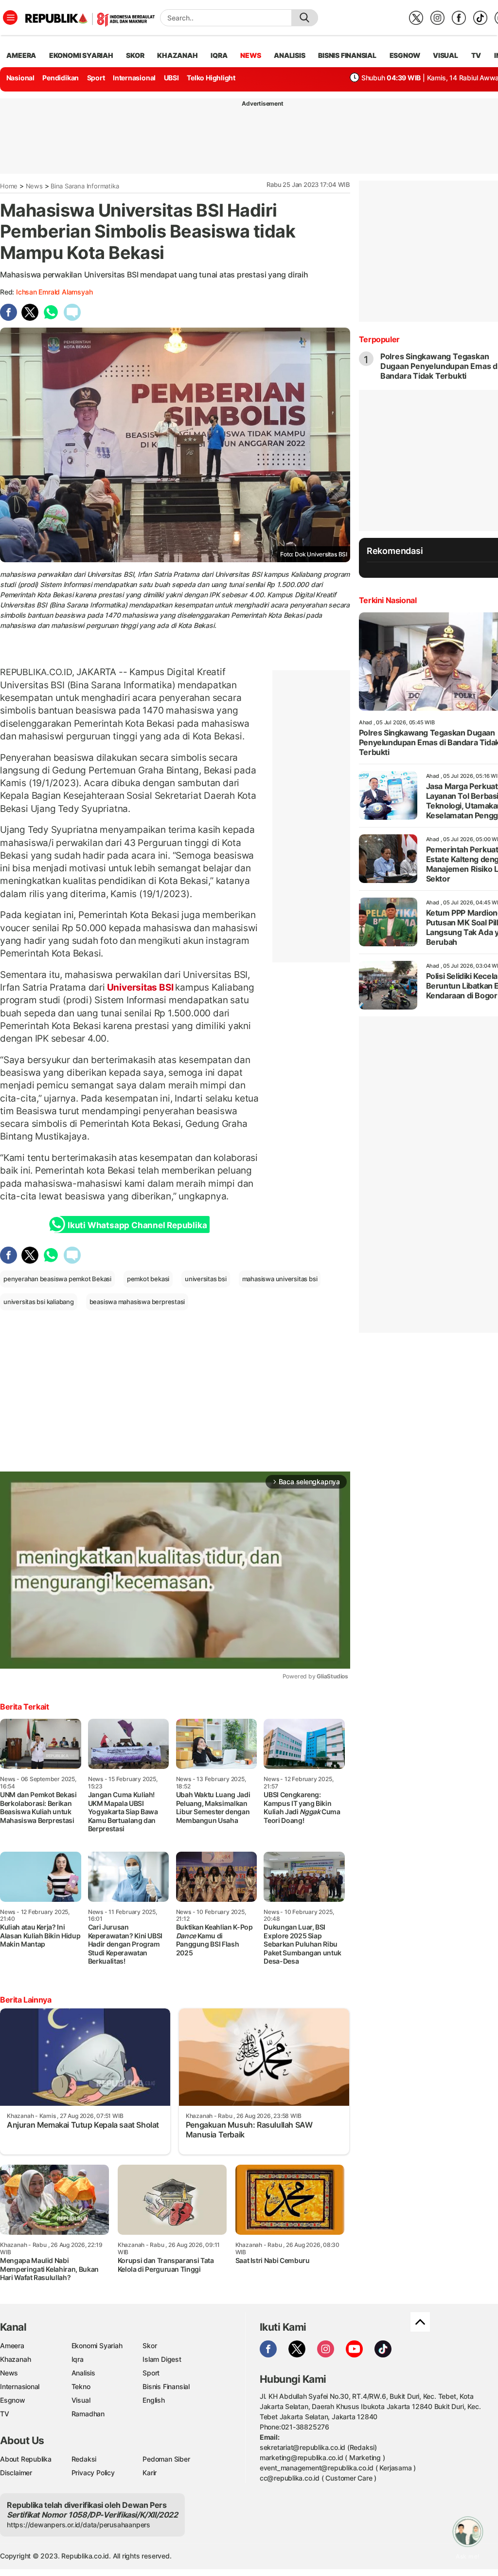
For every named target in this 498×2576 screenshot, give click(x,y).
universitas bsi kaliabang (39, 1302)
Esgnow (13, 2400)
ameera (21, 55)
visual (445, 55)
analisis (289, 55)
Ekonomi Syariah (81, 55)
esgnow (405, 55)
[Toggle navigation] (10, 18)
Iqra (78, 2359)
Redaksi (84, 2459)
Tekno (81, 2386)
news (250, 55)
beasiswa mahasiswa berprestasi (137, 1302)
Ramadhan (88, 2414)
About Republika (26, 2459)
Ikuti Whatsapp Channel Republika (137, 1225)
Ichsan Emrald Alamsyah (54, 292)
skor (135, 55)
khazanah (177, 55)
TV (476, 55)
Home (9, 186)
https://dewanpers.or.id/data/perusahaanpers (79, 2525)
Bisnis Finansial (347, 55)
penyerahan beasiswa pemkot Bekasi (57, 1279)
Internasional (134, 78)
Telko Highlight (211, 78)
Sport (96, 78)
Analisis (83, 2373)
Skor (150, 2346)
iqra (219, 55)
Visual (81, 2400)
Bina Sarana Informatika (85, 186)
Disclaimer (16, 2473)
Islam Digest (162, 2359)
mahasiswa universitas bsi (280, 1279)
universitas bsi (206, 1279)
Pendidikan (61, 78)
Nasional (20, 78)
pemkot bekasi (148, 1279)
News (34, 186)
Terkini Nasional (388, 600)
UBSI (171, 78)
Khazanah (15, 2359)
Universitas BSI (140, 987)
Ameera (12, 2346)
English (154, 2400)
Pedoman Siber (166, 2459)
